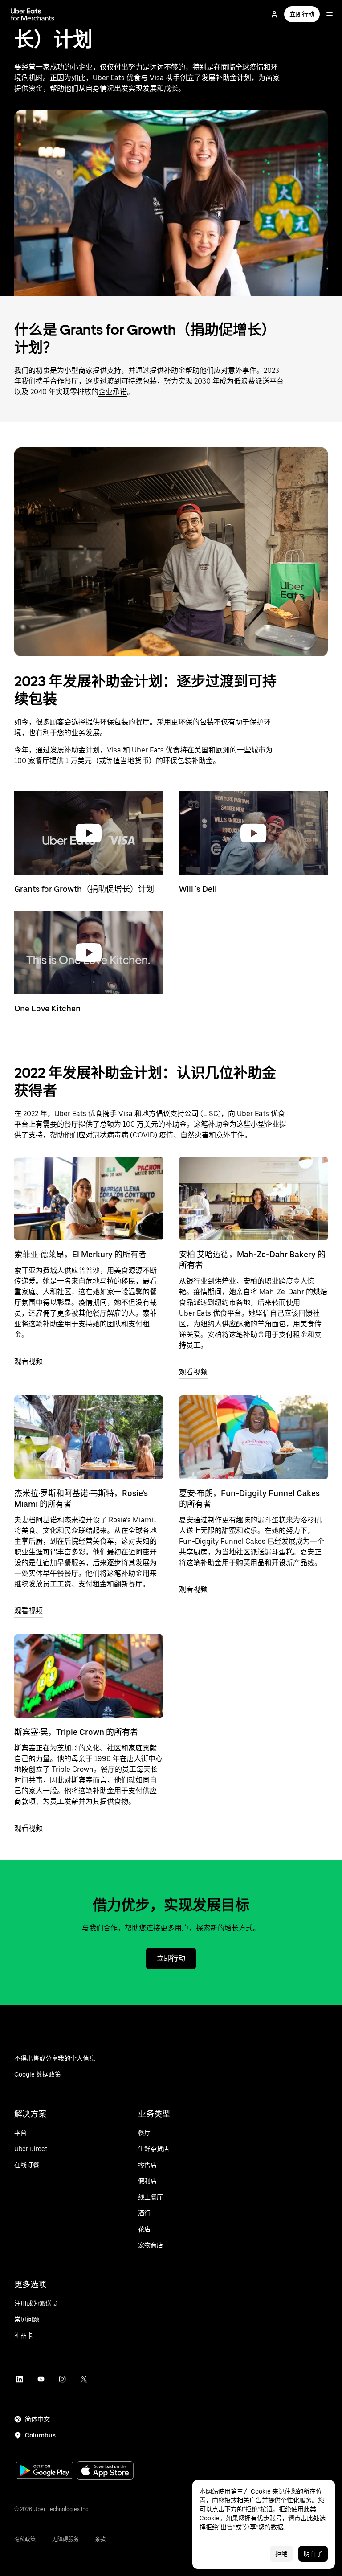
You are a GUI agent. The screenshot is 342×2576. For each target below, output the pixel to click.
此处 (313, 2518)
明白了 (313, 2554)
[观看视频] (89, 1198)
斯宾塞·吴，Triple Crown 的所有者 (76, 1732)
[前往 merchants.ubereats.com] (33, 14)
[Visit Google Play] (45, 2471)
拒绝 (281, 2554)
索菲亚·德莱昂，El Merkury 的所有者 (80, 1254)
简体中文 (37, 2419)
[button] (89, 833)
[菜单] (330, 14)
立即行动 (302, 14)
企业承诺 (113, 392)
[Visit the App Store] (105, 2472)
